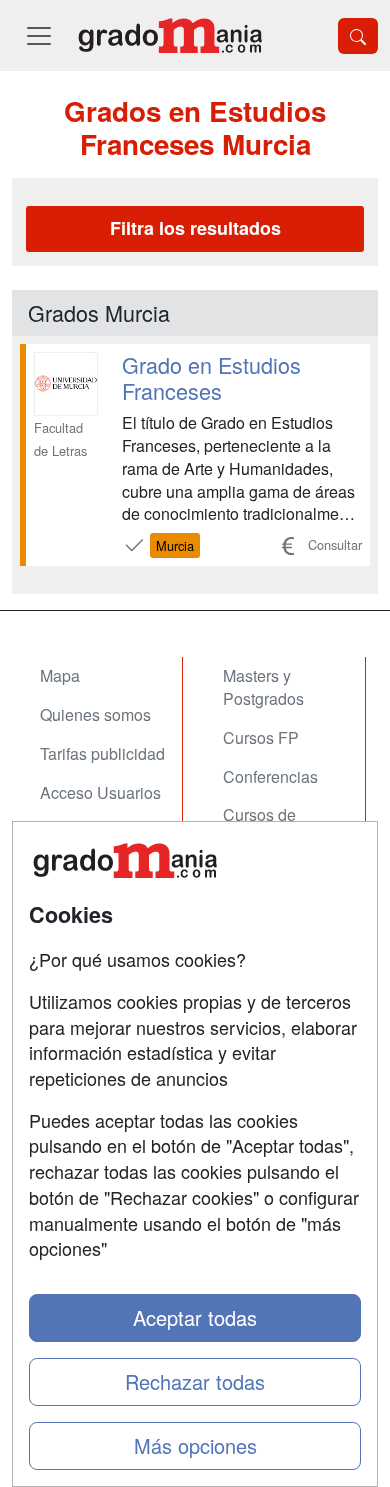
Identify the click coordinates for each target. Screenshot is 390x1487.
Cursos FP (261, 737)
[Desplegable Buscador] (358, 36)
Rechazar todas (195, 1381)
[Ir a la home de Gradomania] (170, 35)
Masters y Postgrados (263, 687)
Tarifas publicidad (102, 753)
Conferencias (270, 776)
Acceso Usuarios (100, 792)
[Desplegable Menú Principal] (39, 35)
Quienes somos (95, 714)
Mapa (60, 675)
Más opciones (195, 1445)
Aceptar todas (195, 1317)
